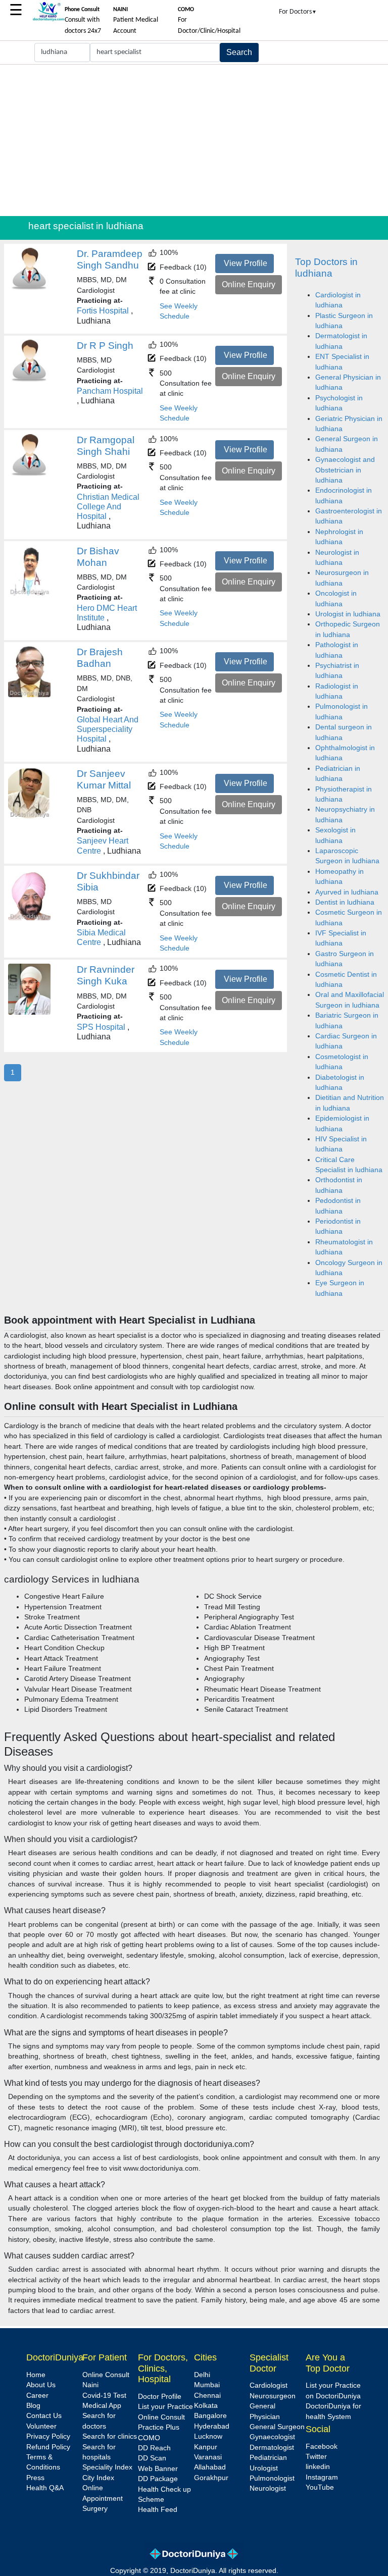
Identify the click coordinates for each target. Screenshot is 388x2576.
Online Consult (106, 2375)
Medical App (102, 2406)
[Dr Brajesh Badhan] (29, 695)
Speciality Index (107, 2467)
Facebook (322, 2447)
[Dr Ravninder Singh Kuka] (29, 1012)
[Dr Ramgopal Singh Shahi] (29, 474)
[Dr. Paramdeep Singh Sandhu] (29, 288)
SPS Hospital (101, 1027)
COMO (149, 2438)
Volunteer (41, 2426)
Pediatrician (268, 2458)
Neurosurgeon (273, 2396)
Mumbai (207, 2385)
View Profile (246, 263)
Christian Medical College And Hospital (108, 507)
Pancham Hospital (110, 391)
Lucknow (208, 2436)
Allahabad (210, 2467)
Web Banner (158, 2469)
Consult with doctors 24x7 (83, 21)
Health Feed (158, 2510)
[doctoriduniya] (48, 19)
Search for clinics (110, 2436)
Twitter (316, 2457)
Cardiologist (269, 2385)
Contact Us (44, 2416)
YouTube (320, 2487)
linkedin (318, 2467)
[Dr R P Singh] (29, 380)
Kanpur (206, 2447)
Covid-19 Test (104, 2396)
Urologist (264, 2468)
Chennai (207, 2396)
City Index (98, 2478)
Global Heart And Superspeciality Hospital (108, 729)
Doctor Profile (160, 2397)
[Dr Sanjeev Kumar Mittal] (29, 816)
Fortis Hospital (103, 311)
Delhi (202, 2375)
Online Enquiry (249, 284)
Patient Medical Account (136, 21)
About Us (41, 2385)
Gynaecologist (272, 2437)
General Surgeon (277, 2427)
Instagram (322, 2477)
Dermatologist (272, 2448)
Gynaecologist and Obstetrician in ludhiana (345, 470)
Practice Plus (159, 2427)
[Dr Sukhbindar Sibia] (29, 918)
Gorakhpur (211, 2478)
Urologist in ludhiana (348, 614)
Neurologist (268, 2488)
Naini (90, 2385)
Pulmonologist (272, 2478)
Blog (33, 2406)
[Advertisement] (194, 140)
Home (36, 2375)
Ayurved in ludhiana (347, 892)
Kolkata (206, 2406)
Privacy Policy (48, 2436)
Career (37, 2396)
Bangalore (210, 2416)
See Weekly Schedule (179, 311)
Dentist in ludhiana (345, 902)
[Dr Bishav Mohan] (29, 593)
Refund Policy (48, 2447)
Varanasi (208, 2457)
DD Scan (152, 2458)
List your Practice (165, 2407)
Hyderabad (212, 2426)
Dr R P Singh (105, 346)
